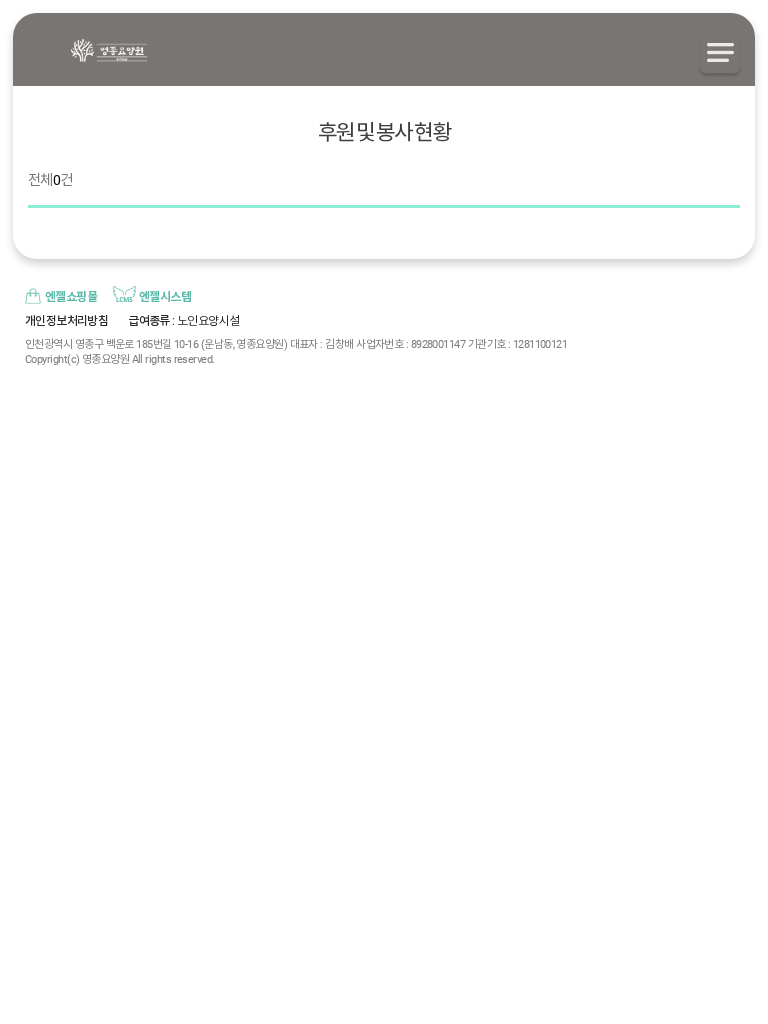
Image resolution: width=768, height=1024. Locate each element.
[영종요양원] (109, 50)
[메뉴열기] (720, 53)
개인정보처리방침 (66, 321)
